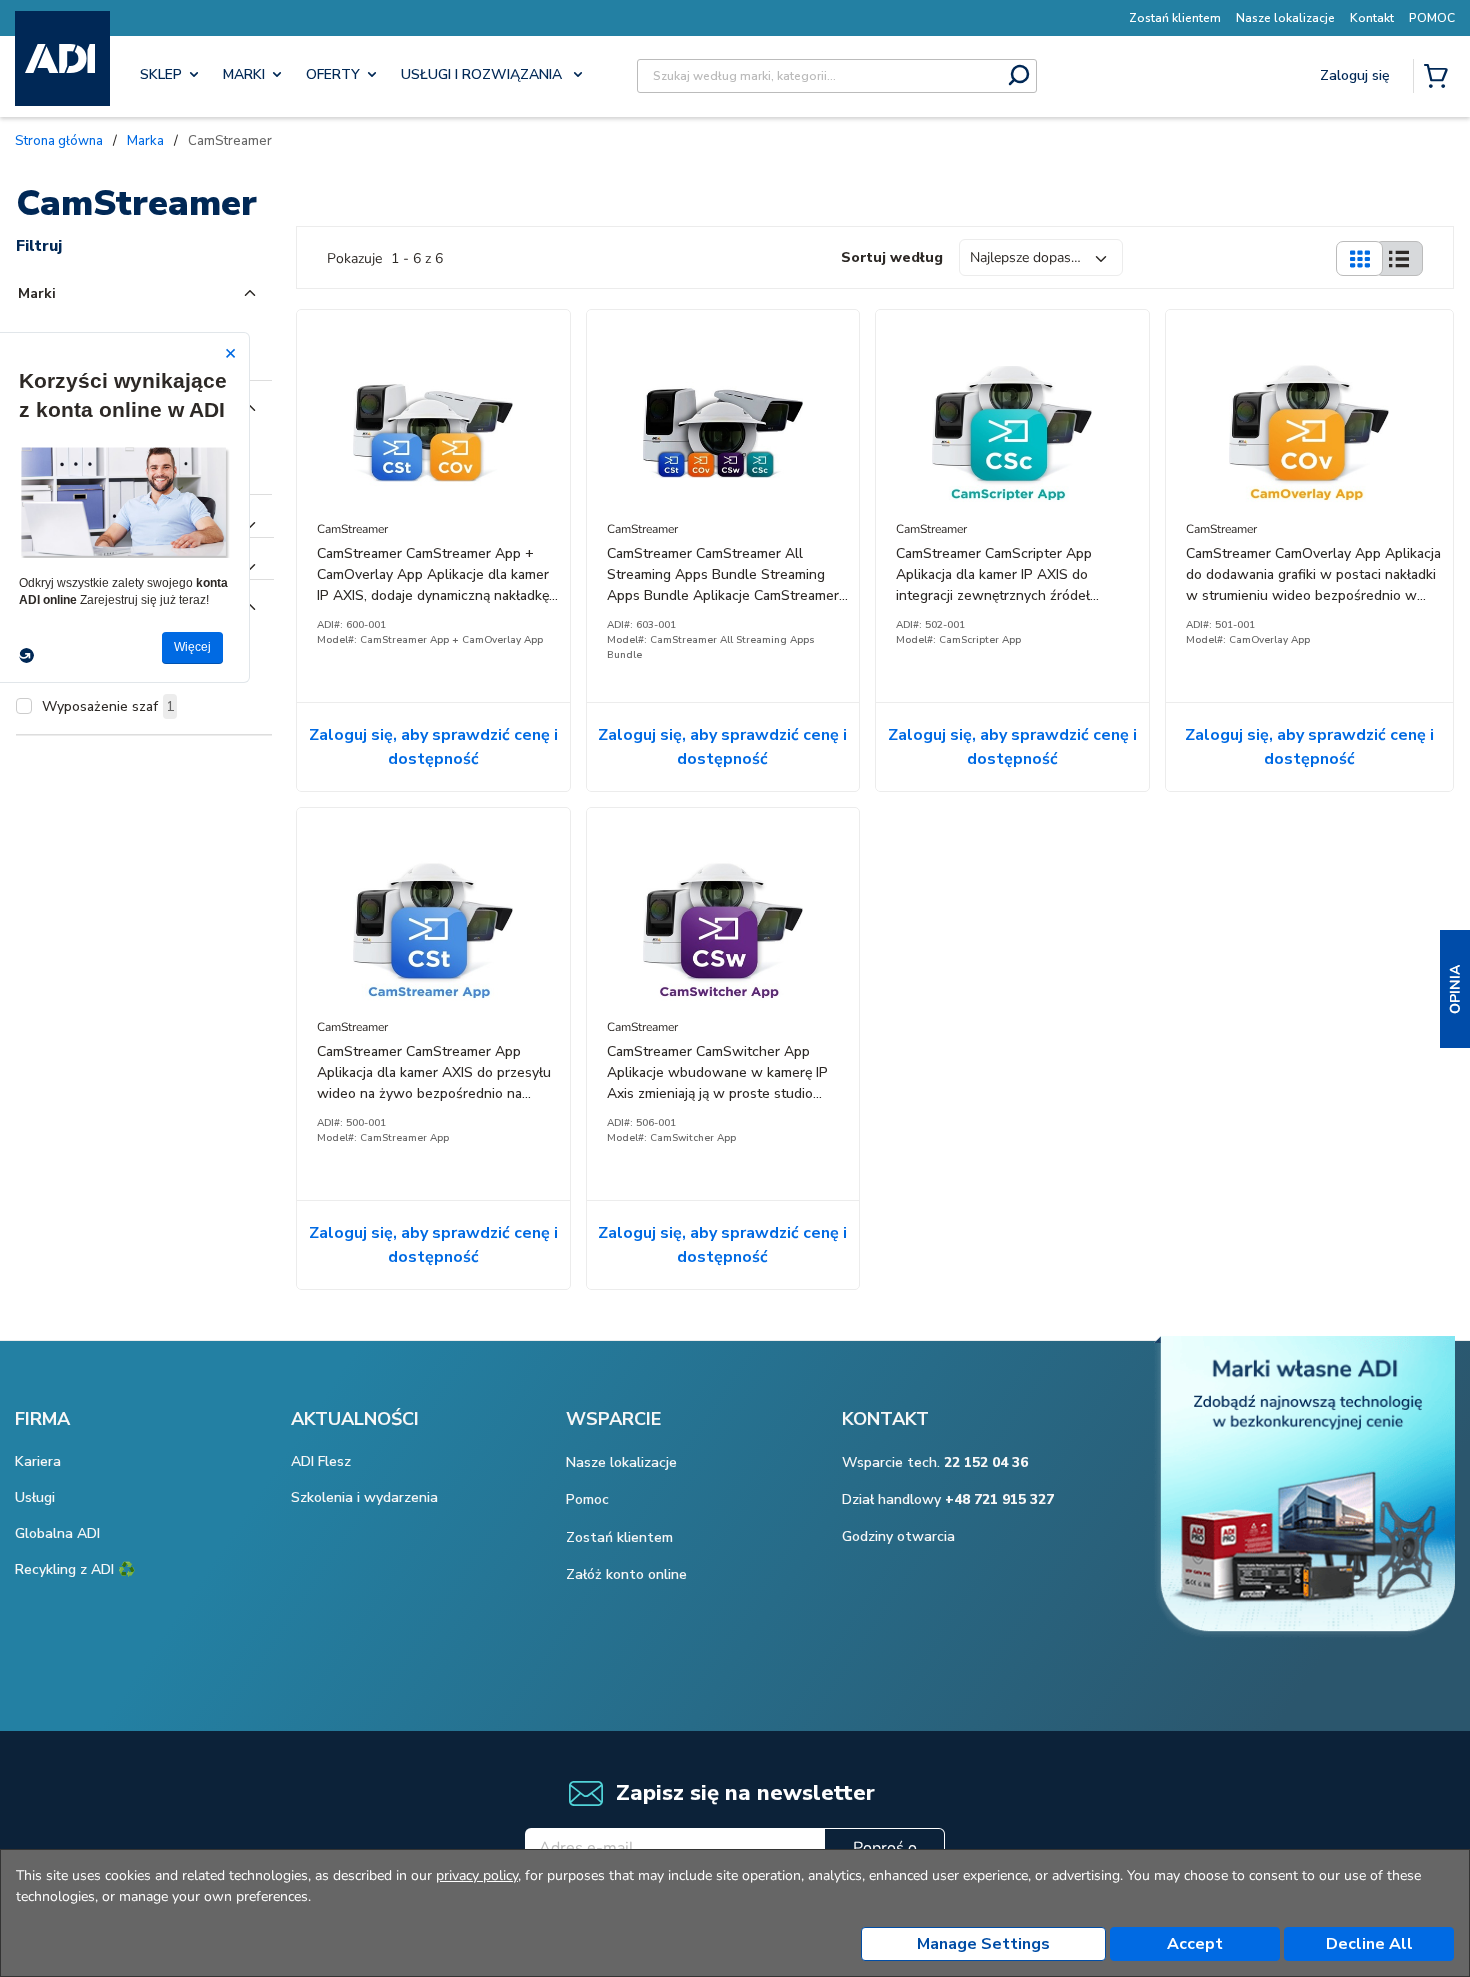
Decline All (1369, 1944)
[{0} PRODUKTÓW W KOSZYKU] (1440, 78)
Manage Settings (983, 1944)
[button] (1455, 989)
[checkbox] (24, 706)
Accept (1195, 1944)
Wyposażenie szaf (108, 706)
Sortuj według (892, 257)
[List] (1399, 258)
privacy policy (477, 1875)
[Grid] (1359, 258)
